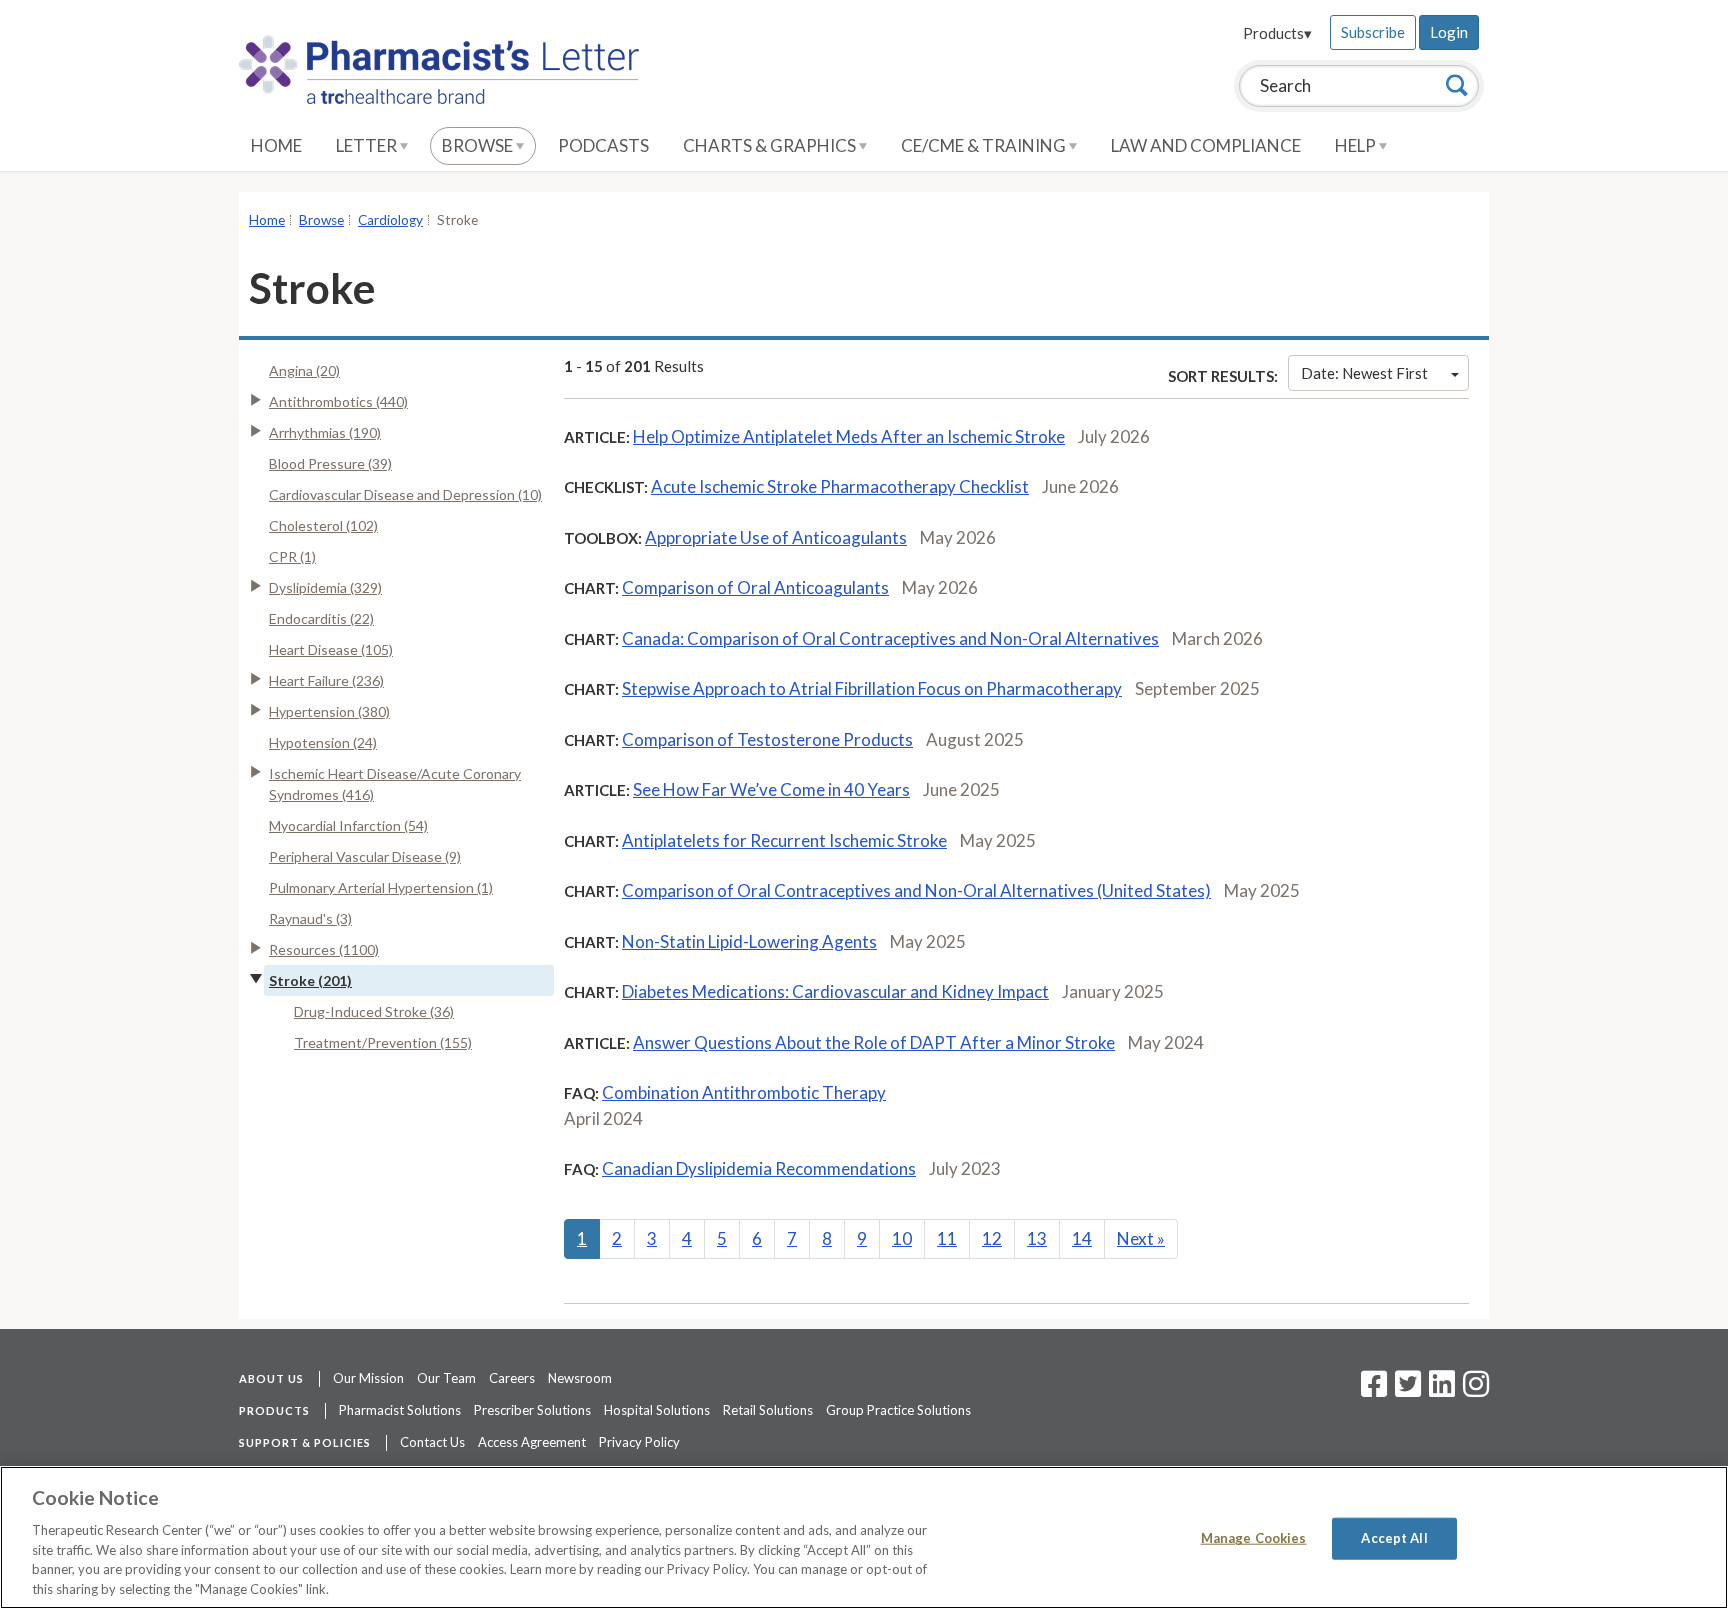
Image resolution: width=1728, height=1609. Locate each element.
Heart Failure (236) (326, 680)
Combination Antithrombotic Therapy (744, 1092)
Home (276, 145)
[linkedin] (1442, 1390)
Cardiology (390, 220)
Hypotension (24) (323, 742)
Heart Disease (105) (331, 649)
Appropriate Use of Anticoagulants (776, 537)
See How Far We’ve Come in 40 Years (771, 789)
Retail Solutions (768, 1410)
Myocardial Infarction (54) (348, 825)
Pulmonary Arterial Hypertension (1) (381, 887)
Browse (479, 145)
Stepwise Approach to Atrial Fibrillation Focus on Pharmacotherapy (872, 688)
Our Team (446, 1378)
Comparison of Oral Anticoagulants (755, 587)
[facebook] (1374, 1390)
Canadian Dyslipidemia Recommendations (759, 1168)
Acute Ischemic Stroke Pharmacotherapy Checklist (840, 486)
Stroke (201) (310, 980)
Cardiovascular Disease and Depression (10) (405, 494)
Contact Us (432, 1442)
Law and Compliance (1206, 145)
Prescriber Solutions (532, 1410)
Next (1141, 1238)
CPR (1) (292, 556)
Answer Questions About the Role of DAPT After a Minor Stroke (874, 1042)
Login (1449, 32)
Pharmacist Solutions (400, 1410)
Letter (368, 145)
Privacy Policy (639, 1442)
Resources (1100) (324, 949)
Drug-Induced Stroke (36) (374, 1011)
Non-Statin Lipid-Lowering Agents (749, 941)
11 (947, 1238)
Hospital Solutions (657, 1410)
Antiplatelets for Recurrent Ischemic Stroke (784, 840)
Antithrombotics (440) (338, 401)
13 (1037, 1238)
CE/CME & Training (985, 145)
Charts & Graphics (771, 145)
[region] (864, 1537)
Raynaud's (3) (310, 918)
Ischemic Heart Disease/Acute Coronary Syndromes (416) (395, 784)
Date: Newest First (1364, 373)
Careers (512, 1378)
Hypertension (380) (329, 711)
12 (992, 1238)
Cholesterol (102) (323, 525)
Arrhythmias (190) (325, 432)
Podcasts (603, 145)
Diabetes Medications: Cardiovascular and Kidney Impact (835, 991)
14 (1082, 1238)
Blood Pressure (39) (330, 463)
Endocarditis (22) (321, 618)
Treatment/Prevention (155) (383, 1042)
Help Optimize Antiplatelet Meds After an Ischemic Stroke (849, 436)
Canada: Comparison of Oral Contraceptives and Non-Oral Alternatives (890, 638)
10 (902, 1238)
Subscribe (1373, 32)
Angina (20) (304, 370)
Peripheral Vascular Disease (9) (365, 856)
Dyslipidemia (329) (325, 587)
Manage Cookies (1254, 1538)
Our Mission (368, 1378)
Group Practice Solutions (898, 1410)
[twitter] (1405, 1390)
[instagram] (1476, 1390)
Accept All (1394, 1538)
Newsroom (580, 1378)
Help (1357, 145)
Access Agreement (532, 1442)
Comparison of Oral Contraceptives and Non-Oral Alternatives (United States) (916, 890)
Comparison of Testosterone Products (767, 739)
